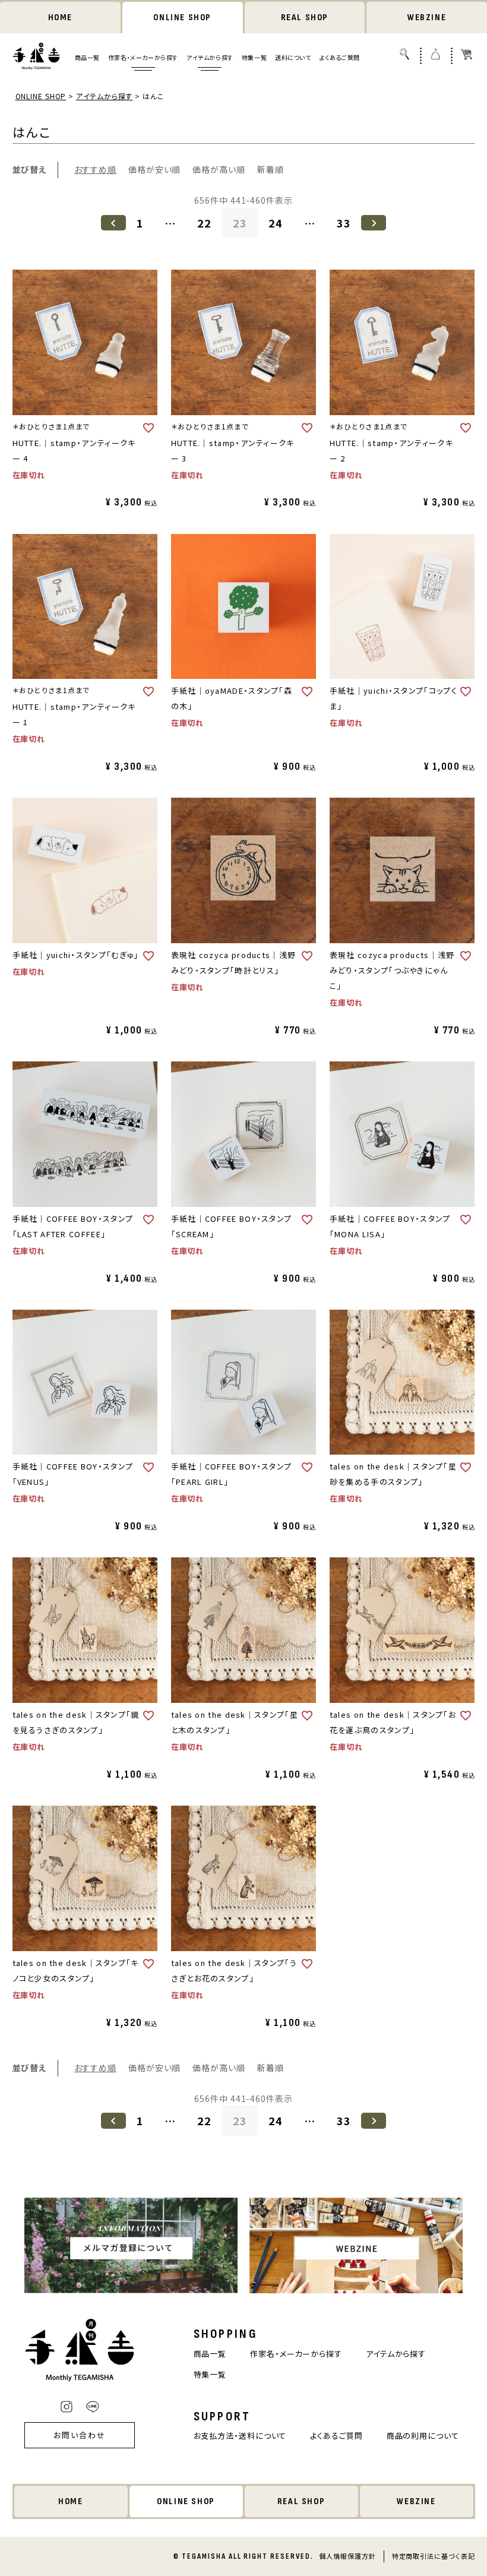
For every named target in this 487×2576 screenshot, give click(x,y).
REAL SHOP (305, 18)
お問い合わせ (80, 2435)
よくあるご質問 (340, 57)
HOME (60, 18)
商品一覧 (87, 57)
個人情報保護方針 (347, 2556)
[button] (113, 223)
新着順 (271, 169)
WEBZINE (427, 18)
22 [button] (204, 223)
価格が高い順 (219, 169)
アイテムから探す (210, 57)
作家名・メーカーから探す (143, 57)
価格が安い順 (154, 169)
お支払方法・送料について (240, 2436)
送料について (293, 57)
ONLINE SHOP (182, 18)
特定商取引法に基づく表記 (434, 2556)
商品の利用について (423, 2436)
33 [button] (344, 223)
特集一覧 (254, 57)
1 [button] (140, 223)
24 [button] (276, 223)
